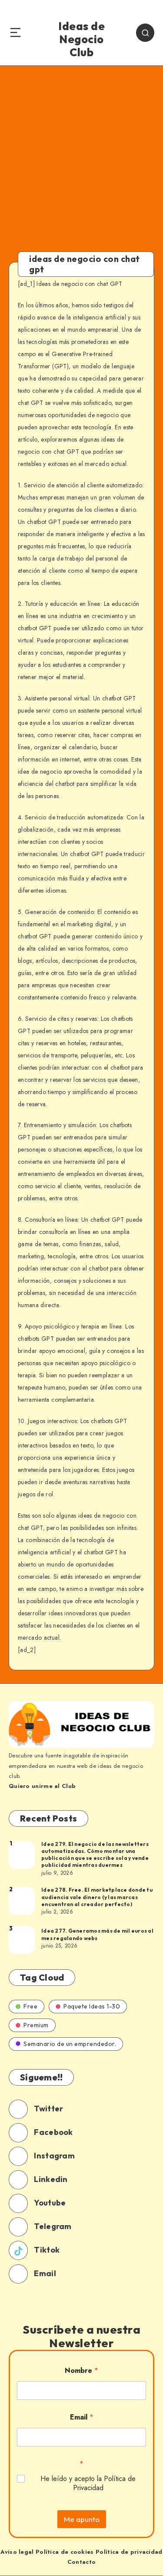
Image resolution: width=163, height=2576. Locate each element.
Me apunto (82, 2519)
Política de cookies (65, 2552)
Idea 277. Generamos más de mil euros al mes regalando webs (97, 1934)
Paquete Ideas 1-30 (92, 2006)
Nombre (81, 2370)
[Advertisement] (81, 152)
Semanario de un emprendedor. (70, 2044)
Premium (36, 2025)
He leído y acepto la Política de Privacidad (88, 2484)
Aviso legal (17, 2552)
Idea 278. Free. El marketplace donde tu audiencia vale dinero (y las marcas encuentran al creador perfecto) (97, 1897)
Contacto (81, 2562)
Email (82, 2417)
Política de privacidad (129, 2552)
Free (30, 2006)
